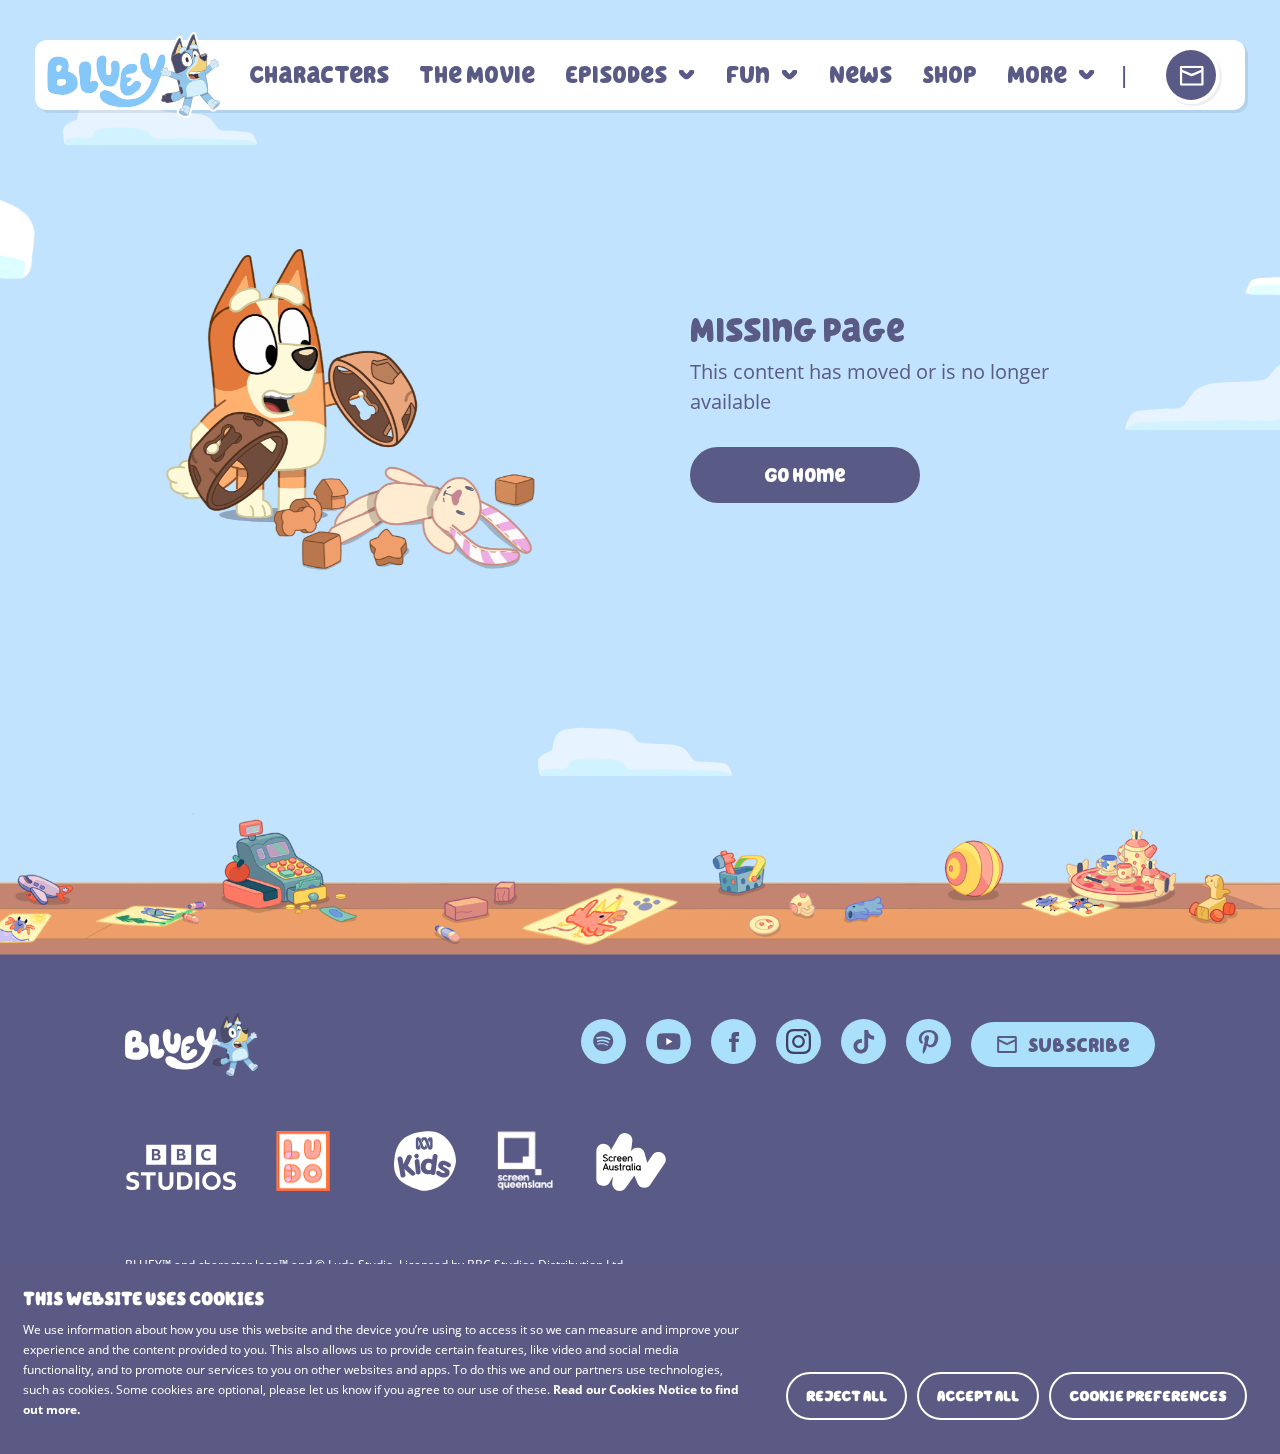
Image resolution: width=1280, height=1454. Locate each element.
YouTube (668, 1041)
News (860, 75)
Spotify (603, 1041)
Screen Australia (631, 1161)
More (1037, 75)
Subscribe (1079, 1044)
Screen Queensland (526, 1161)
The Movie (477, 75)
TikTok (863, 1041)
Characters (319, 75)
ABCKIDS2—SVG (425, 1161)
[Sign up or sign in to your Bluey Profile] (1191, 75)
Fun (748, 75)
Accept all (978, 1396)
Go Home (805, 475)
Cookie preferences (1148, 1396)
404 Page (133, 74)
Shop (949, 75)
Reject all (846, 1396)
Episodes (616, 75)
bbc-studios (181, 1161)
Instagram (798, 1041)
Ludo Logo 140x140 (303, 1161)
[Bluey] (191, 1044)
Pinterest (928, 1041)
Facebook (733, 1041)
